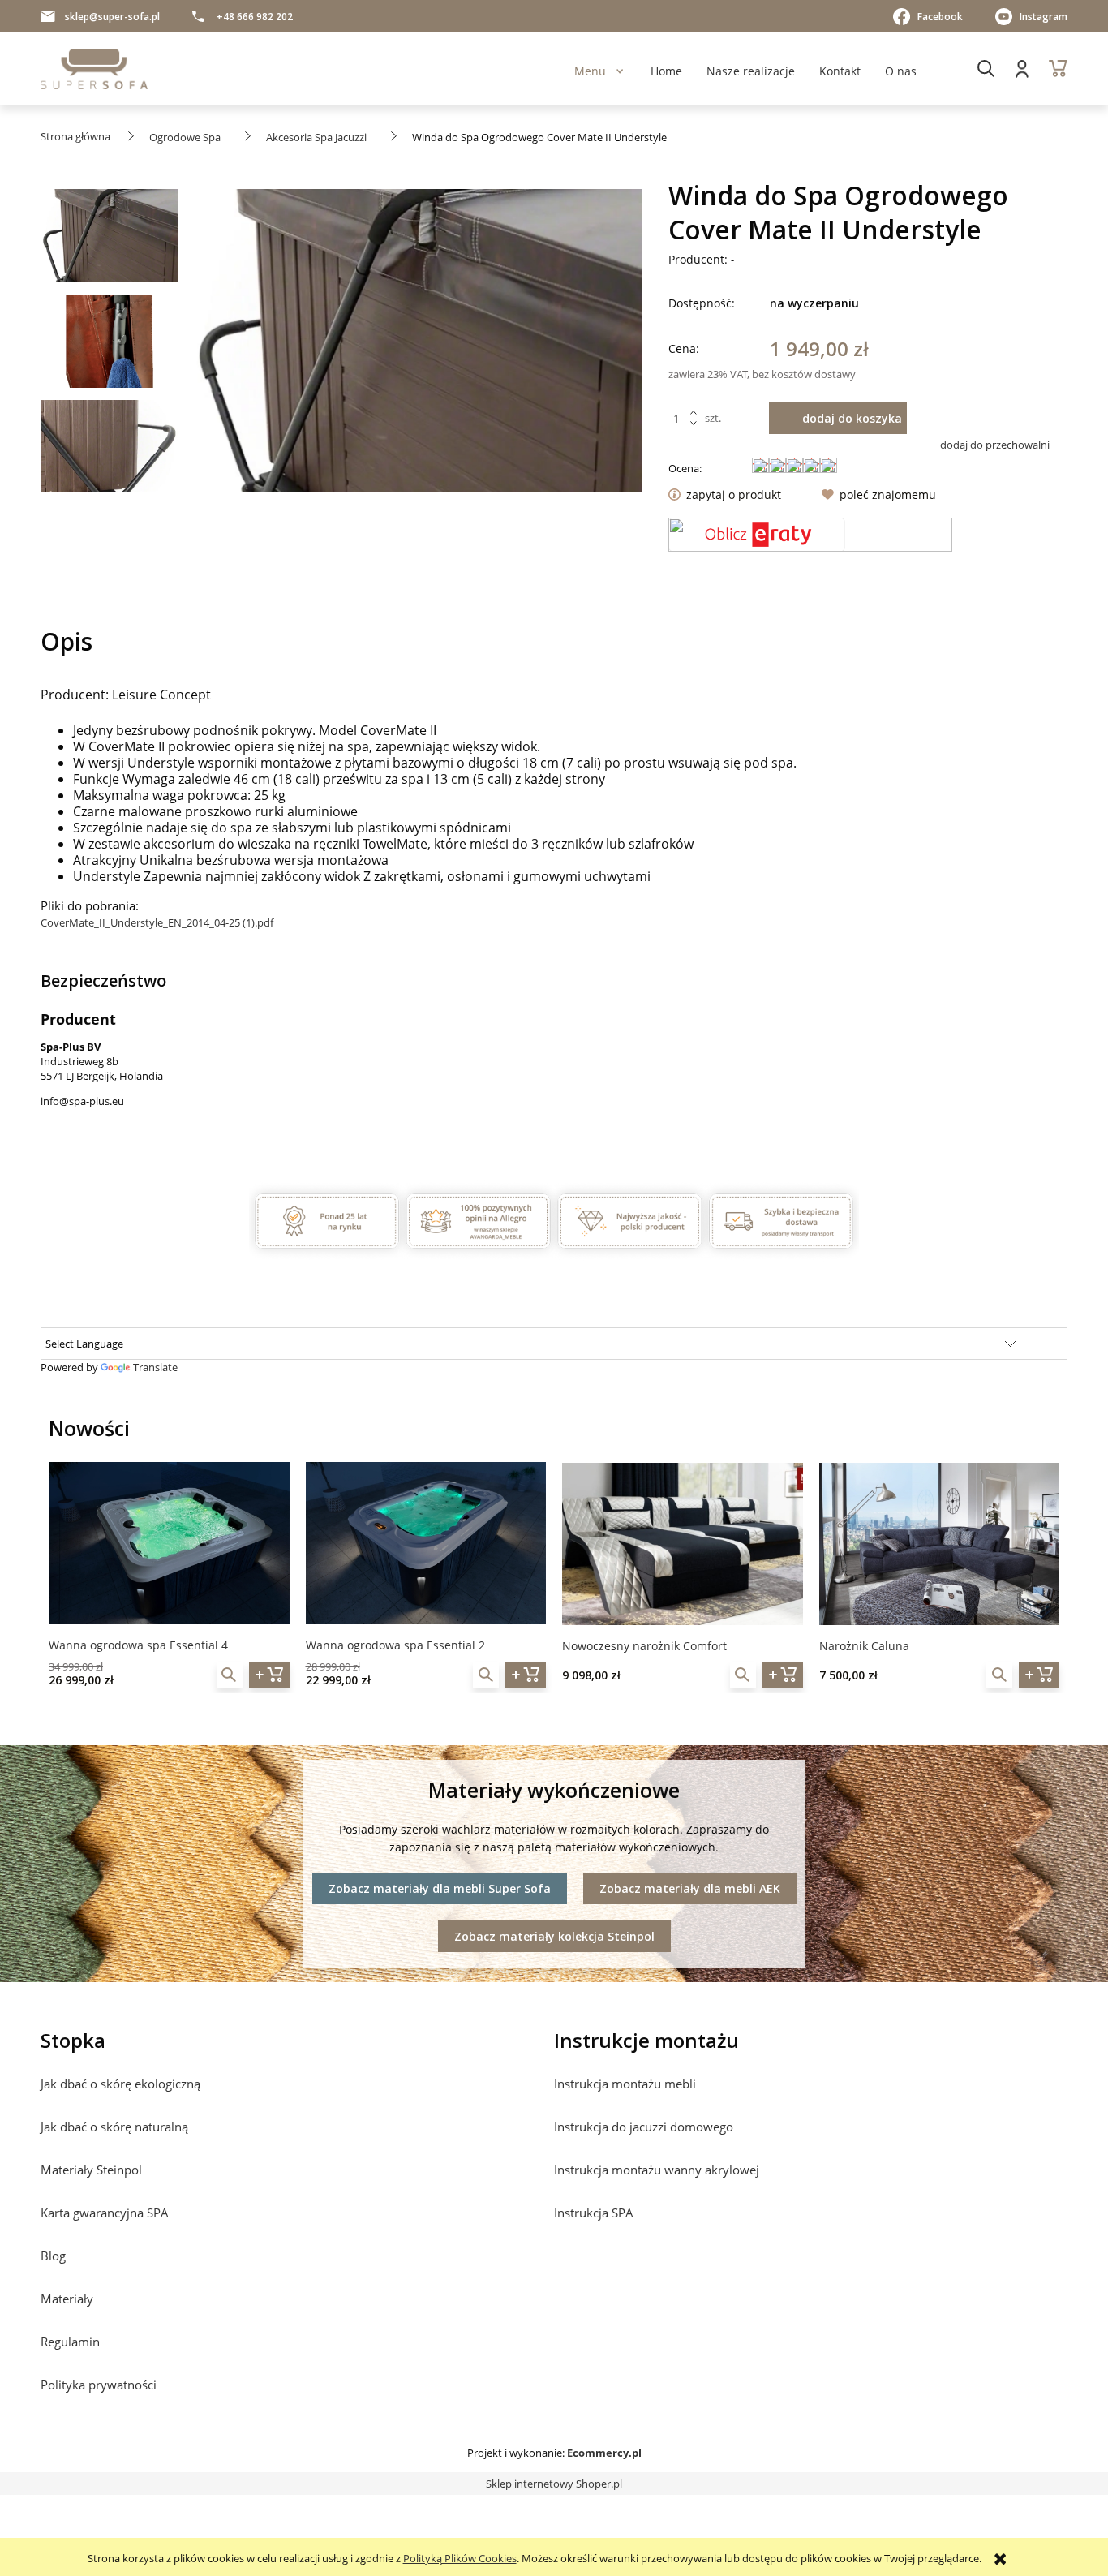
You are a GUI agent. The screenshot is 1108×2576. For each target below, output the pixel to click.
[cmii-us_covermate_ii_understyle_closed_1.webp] (110, 240)
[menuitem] (590, 71)
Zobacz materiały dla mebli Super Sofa (440, 1888)
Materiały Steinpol (91, 2170)
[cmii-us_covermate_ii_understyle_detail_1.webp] (110, 451)
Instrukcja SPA (594, 2213)
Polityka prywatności (99, 2385)
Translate (155, 1367)
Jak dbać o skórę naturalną (114, 2127)
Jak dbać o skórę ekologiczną (120, 2084)
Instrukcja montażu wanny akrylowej (657, 2170)
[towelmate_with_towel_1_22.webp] (110, 346)
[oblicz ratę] (810, 535)
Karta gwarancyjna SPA (105, 2213)
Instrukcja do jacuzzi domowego (644, 2127)
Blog (53, 2256)
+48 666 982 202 (255, 17)
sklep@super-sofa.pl (112, 17)
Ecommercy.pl (604, 2453)
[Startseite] (94, 69)
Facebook (940, 17)
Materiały (67, 2299)
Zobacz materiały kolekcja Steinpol (554, 1936)
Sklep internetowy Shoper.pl (554, 2484)
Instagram (1044, 17)
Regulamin (70, 2342)
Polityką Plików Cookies (460, 2558)
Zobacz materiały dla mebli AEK (690, 1888)
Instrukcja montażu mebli (625, 2084)
